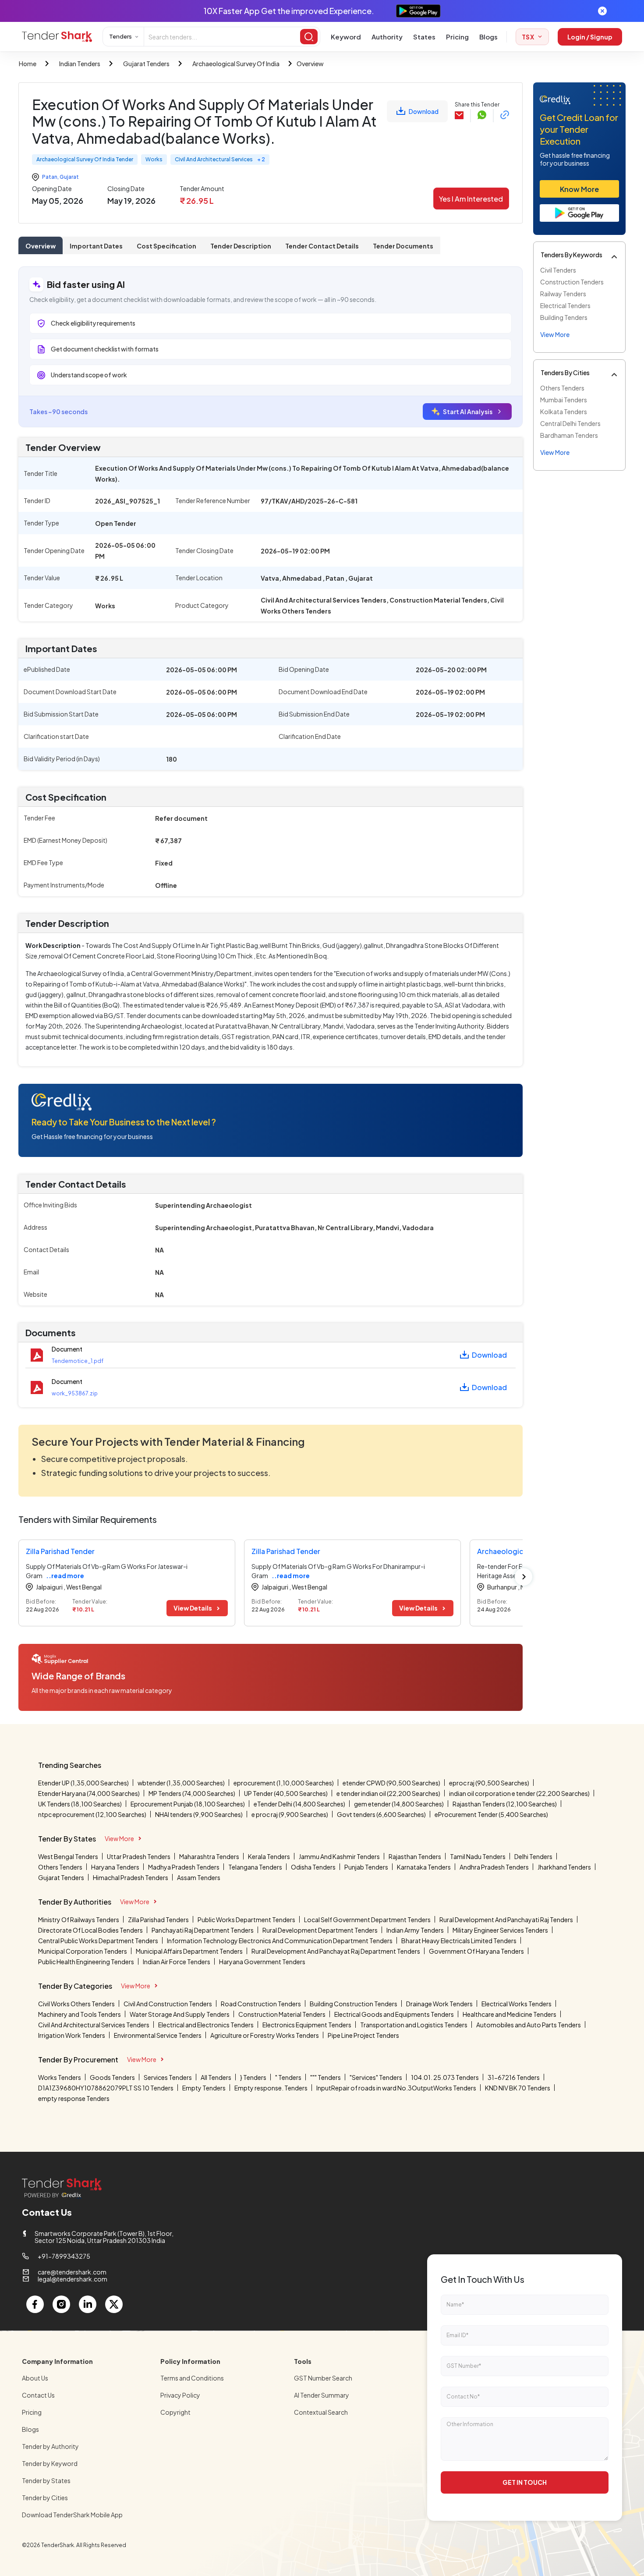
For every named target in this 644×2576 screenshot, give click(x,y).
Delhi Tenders (533, 1856)
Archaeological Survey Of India (236, 64)
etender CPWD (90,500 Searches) (391, 1783)
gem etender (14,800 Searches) (399, 1804)
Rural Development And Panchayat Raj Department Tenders (336, 1951)
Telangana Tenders (255, 1867)
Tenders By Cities (565, 373)
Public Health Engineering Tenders (86, 1962)
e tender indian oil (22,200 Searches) (388, 1793)
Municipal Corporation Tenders (83, 1951)
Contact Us (38, 2395)
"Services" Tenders (376, 2077)
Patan (50, 177)
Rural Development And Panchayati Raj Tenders (506, 1920)
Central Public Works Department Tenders (98, 1941)
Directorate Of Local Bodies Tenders (90, 1930)
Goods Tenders (112, 2077)
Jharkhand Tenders (564, 1867)
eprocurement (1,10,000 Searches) (284, 1783)
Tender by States (46, 2480)
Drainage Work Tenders (439, 2004)
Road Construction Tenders (261, 2004)
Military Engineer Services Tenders (500, 1930)
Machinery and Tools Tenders (80, 2014)
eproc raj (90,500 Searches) (489, 1783)
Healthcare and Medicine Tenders (510, 2014)
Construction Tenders (572, 282)
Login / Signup (590, 37)
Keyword (346, 37)
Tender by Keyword (50, 2463)
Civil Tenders (558, 270)
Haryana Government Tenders (262, 1962)
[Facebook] (35, 2304)
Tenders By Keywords (571, 255)
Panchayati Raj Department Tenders (203, 1930)
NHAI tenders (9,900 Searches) (199, 1814)
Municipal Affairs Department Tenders (189, 1951)
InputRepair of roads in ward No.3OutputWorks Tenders (396, 2088)
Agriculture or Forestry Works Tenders (265, 2035)
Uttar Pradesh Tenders (139, 1856)
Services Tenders (168, 2077)
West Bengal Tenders (68, 1856)
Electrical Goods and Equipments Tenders (394, 2014)
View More (119, 1838)
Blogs (488, 37)
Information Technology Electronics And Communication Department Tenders (280, 1941)
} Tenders (253, 2077)
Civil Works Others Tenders (76, 2004)
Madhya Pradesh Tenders (184, 1867)
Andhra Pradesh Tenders (494, 1867)
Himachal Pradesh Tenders (131, 1877)
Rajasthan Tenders (415, 1856)
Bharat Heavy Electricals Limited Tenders (459, 1941)
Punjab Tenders (366, 1867)
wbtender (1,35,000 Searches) (181, 1783)
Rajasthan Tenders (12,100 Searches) (505, 1804)
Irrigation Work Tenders (72, 2035)
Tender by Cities (45, 2498)
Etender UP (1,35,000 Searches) (83, 1783)
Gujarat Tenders (146, 64)
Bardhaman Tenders (569, 435)
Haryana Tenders (115, 1867)
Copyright (175, 2412)
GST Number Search (323, 2378)
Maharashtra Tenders (209, 1856)
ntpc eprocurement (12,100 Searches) (92, 1814)
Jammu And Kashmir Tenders (339, 1856)
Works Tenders (60, 2077)
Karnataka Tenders (424, 1867)
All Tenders (216, 2077)
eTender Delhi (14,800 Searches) (299, 1804)
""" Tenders (326, 2077)
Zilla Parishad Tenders (158, 1920)
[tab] (41, 245)
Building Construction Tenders (354, 2004)
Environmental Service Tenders (158, 2035)
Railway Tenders (563, 294)
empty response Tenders (74, 2098)
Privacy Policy (180, 2395)
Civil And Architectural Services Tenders (94, 2025)
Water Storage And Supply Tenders (180, 2014)
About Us (35, 2378)
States (424, 37)
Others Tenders (562, 388)
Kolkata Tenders (564, 412)
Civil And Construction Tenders (168, 2004)
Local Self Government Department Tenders (367, 1920)
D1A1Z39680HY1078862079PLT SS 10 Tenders (106, 2088)
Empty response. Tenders (271, 2088)
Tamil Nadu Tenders (478, 1856)
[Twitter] (114, 2304)
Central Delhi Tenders (570, 423)
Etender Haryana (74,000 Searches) (89, 1793)
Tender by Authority (50, 2446)
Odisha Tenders (313, 1867)
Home (28, 64)
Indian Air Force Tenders (177, 1962)
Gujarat (69, 177)
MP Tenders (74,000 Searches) (192, 1793)
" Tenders (288, 2077)
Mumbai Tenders (564, 400)
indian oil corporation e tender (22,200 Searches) (519, 1793)
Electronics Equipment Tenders (307, 2025)
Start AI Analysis (468, 412)
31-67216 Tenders (514, 2077)
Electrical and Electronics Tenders (206, 2025)
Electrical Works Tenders (517, 2004)
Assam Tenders (199, 1877)
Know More (579, 189)
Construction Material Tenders (282, 2014)
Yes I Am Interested (471, 199)
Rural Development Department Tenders (320, 1930)
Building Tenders (564, 317)
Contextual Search (321, 2412)
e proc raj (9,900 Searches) (290, 1814)
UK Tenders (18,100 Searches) (80, 1804)
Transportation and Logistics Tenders (414, 2025)
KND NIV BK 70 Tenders (518, 2088)
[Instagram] (61, 2304)
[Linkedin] (88, 2304)
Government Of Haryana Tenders (476, 1951)
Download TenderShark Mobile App (72, 2515)
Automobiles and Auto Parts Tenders (529, 2025)
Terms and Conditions (192, 2378)
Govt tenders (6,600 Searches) (381, 1814)
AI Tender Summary (322, 2395)
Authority (387, 37)
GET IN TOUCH (525, 2482)
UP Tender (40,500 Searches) (286, 1793)
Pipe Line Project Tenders (363, 2035)
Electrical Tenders (565, 305)
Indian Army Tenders (415, 1930)
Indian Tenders (80, 64)
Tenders (120, 36)
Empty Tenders (204, 2088)
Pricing (457, 37)
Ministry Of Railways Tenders (79, 1920)
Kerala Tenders (269, 1856)
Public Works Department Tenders (246, 1920)
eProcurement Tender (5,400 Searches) (491, 1814)
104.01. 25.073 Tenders (445, 2077)
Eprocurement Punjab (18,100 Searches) (188, 1804)
